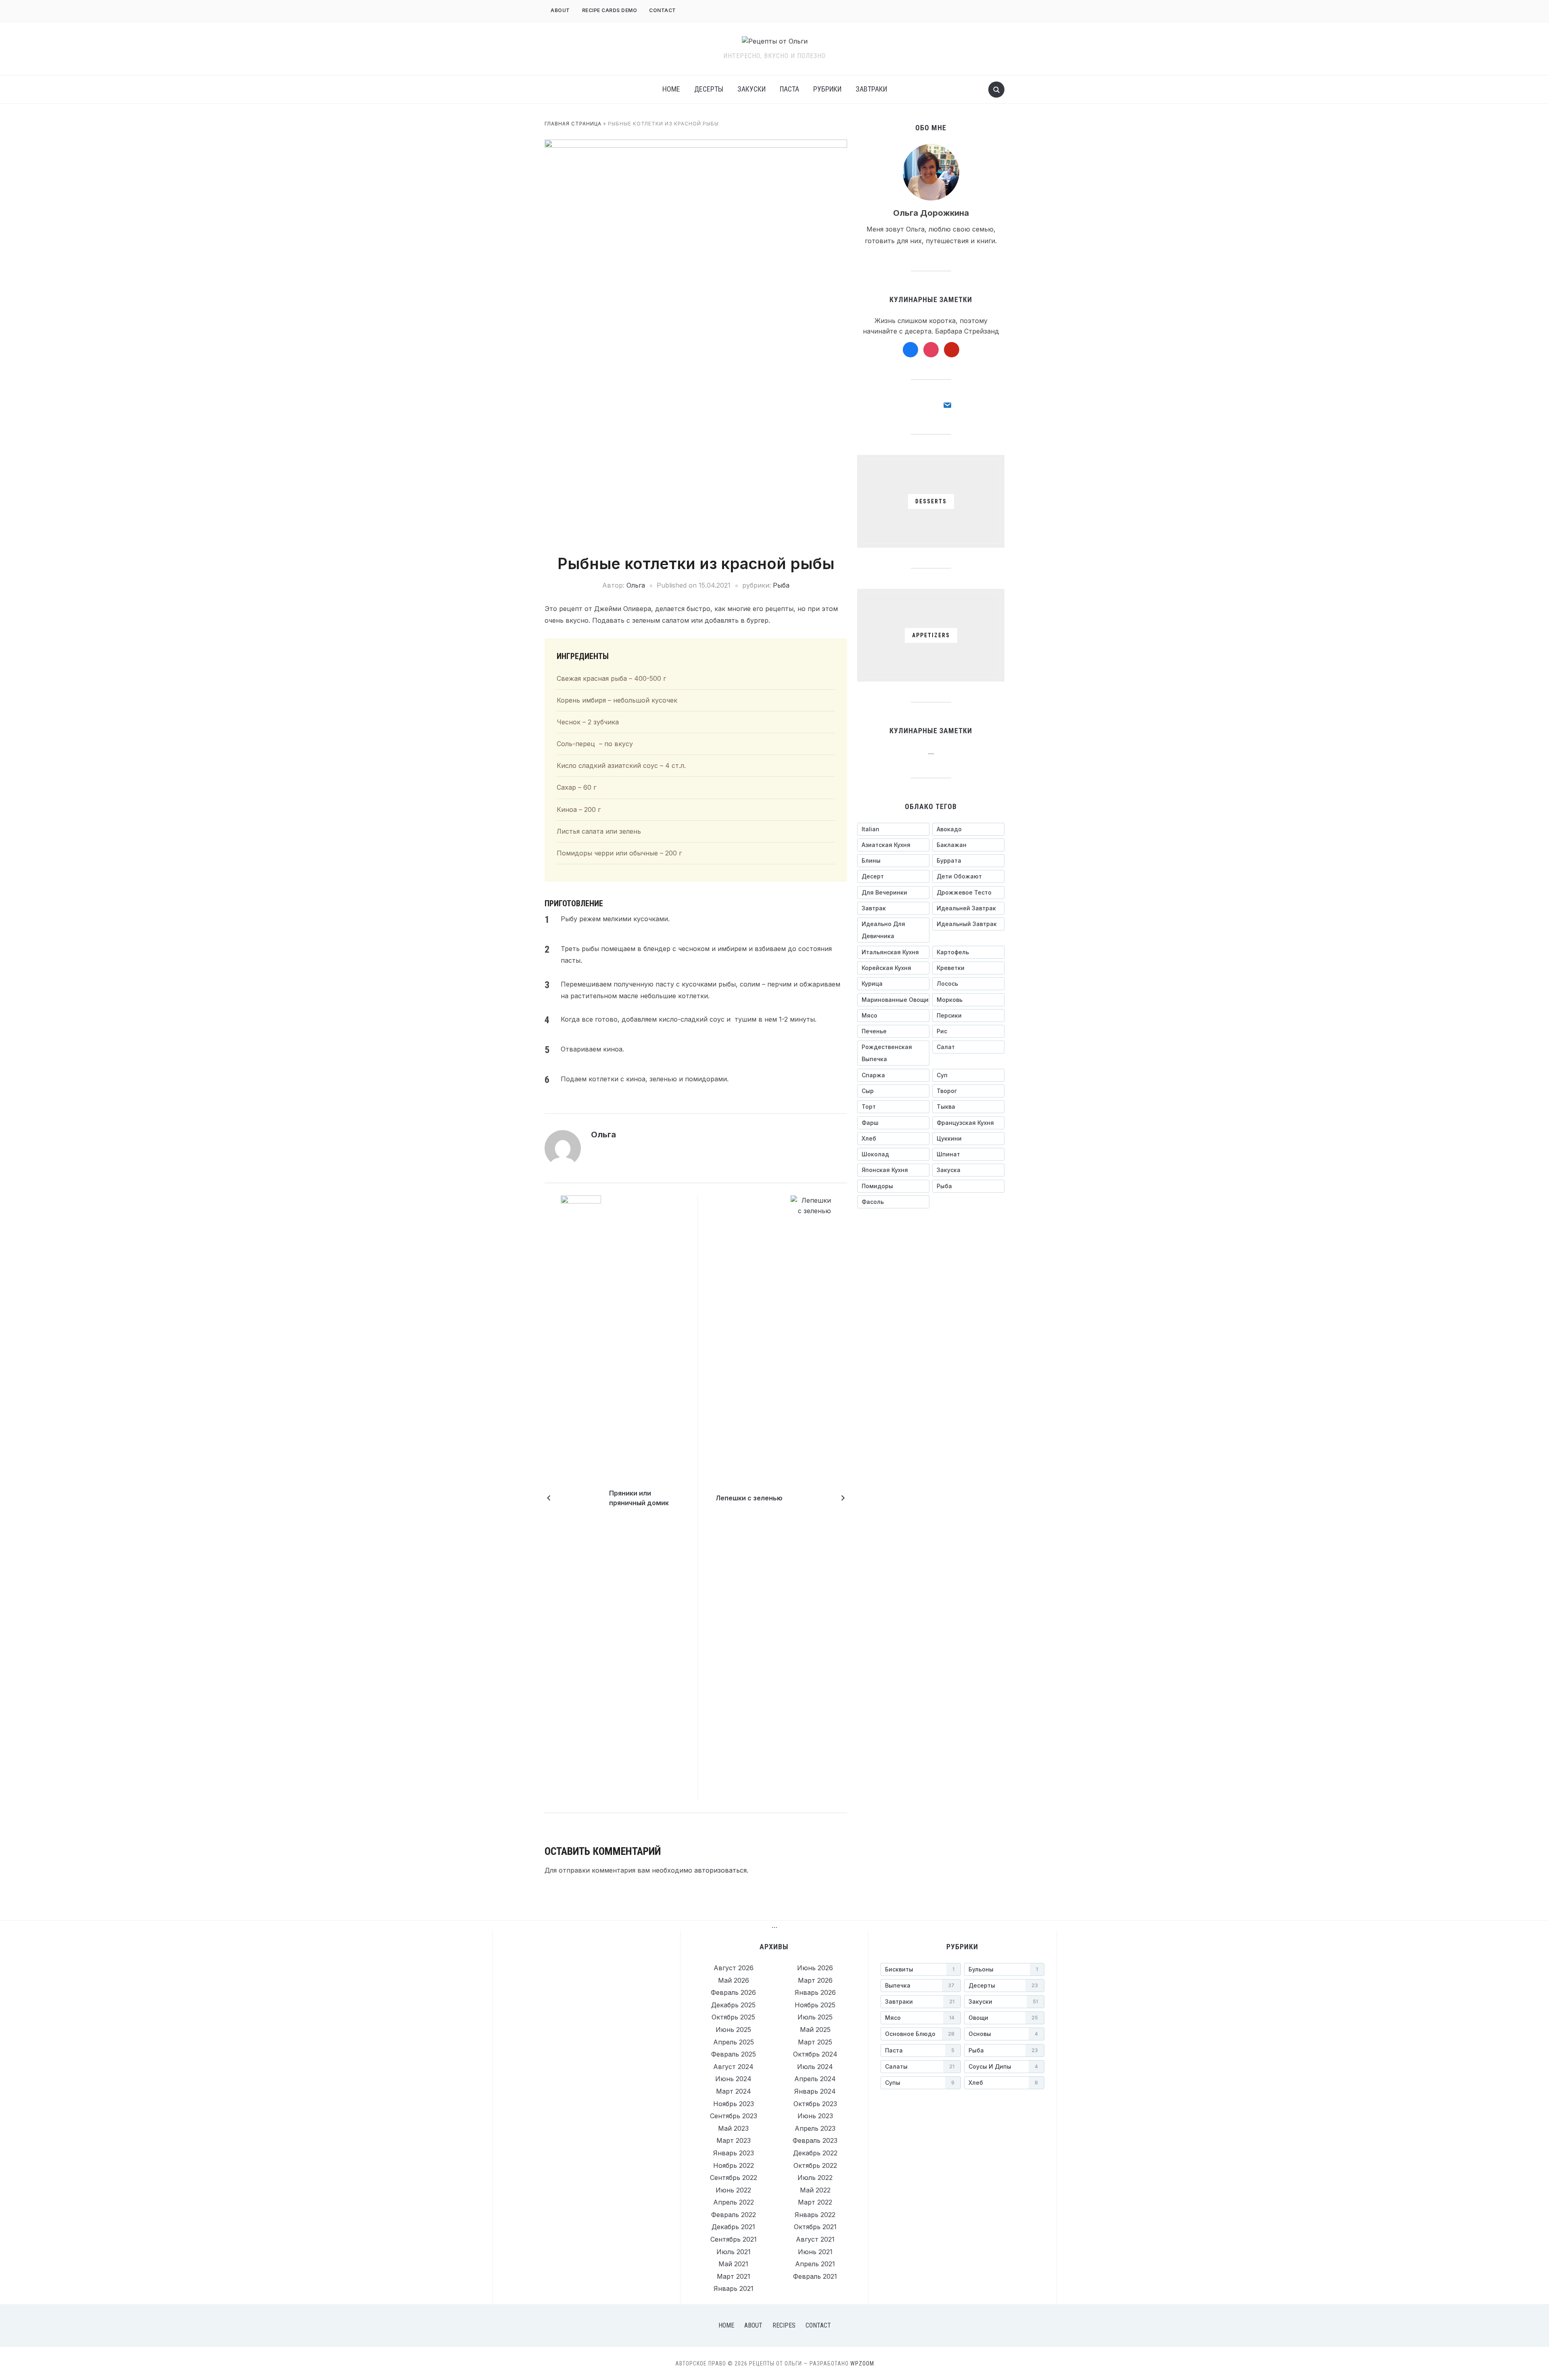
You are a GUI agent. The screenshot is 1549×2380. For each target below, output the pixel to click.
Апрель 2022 (734, 2202)
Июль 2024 (815, 2067)
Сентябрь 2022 (734, 2178)
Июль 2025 (815, 2017)
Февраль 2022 (734, 2215)
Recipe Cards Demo (610, 10)
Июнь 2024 (733, 2079)
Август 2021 (815, 2239)
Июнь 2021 (815, 2252)
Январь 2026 (815, 1992)
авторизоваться (720, 1870)
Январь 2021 (734, 2288)
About (560, 10)
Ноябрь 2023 (734, 2104)
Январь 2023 (734, 2153)
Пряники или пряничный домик (639, 1498)
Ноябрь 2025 (815, 2005)
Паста (789, 89)
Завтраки (871, 89)
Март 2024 (734, 2091)
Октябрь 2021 (815, 2227)
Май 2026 (734, 1980)
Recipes (784, 2325)
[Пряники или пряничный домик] (581, 1498)
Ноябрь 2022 (734, 2165)
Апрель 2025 (734, 2042)
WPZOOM (862, 2363)
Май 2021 (733, 2264)
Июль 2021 (734, 2252)
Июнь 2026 (815, 1968)
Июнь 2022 (733, 2190)
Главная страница (573, 124)
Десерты (709, 89)
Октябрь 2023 (815, 2104)
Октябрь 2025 (733, 2017)
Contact (663, 10)
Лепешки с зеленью (749, 1498)
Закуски (752, 89)
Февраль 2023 (815, 2140)
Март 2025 (815, 2042)
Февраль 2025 (734, 2054)
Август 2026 (734, 1968)
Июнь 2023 (815, 2116)
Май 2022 (815, 2190)
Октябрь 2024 (815, 2054)
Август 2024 (733, 2067)
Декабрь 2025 (733, 2005)
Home (671, 89)
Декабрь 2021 (733, 2227)
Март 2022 (815, 2202)
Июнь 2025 (733, 2030)
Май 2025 (815, 2030)
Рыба (781, 585)
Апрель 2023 (815, 2128)
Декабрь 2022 (815, 2153)
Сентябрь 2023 (734, 2116)
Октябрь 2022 (815, 2165)
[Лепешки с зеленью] (811, 1498)
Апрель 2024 (815, 2079)
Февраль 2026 (733, 1992)
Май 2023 (733, 2128)
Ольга (636, 585)
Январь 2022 (815, 2215)
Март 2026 (815, 1980)
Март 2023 (734, 2140)
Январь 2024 (815, 2091)
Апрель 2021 (815, 2264)
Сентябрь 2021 (734, 2239)
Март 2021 (734, 2276)
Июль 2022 (815, 2178)
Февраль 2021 (815, 2276)
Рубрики (827, 89)
